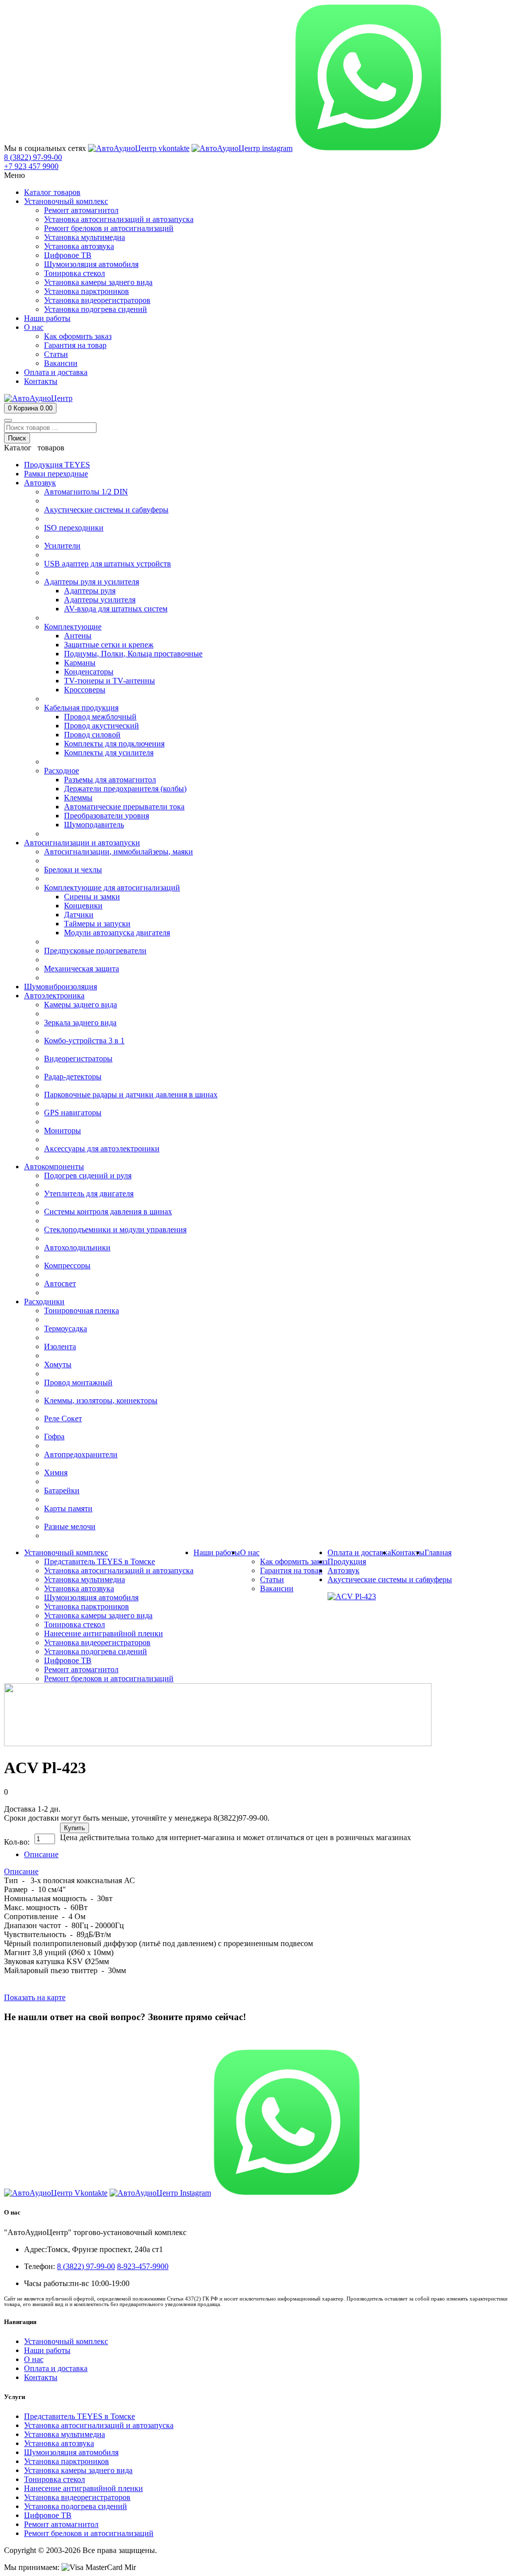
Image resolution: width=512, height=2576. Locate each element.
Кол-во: (17, 1842)
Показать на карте (35, 1997)
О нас (34, 2359)
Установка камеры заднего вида (78, 2470)
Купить (74, 1828)
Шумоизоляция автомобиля (71, 2452)
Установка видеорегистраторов (77, 2497)
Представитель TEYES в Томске (79, 2416)
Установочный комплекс (66, 2341)
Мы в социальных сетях (45, 148)
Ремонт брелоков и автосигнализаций (89, 2533)
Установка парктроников (66, 2461)
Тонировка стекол (54, 2479)
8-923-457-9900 (143, 2266)
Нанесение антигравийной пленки (83, 2488)
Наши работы (47, 2350)
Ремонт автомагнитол (61, 2524)
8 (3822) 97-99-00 (33, 2036)
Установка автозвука (59, 2443)
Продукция (347, 1561)
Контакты (41, 2377)
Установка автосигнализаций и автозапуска (99, 2425)
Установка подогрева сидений (75, 2506)
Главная (438, 1552)
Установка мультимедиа (64, 2434)
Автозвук (343, 1570)
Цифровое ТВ (48, 2515)
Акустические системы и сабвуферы (390, 1579)
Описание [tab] (41, 1854)
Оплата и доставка (56, 2368)
